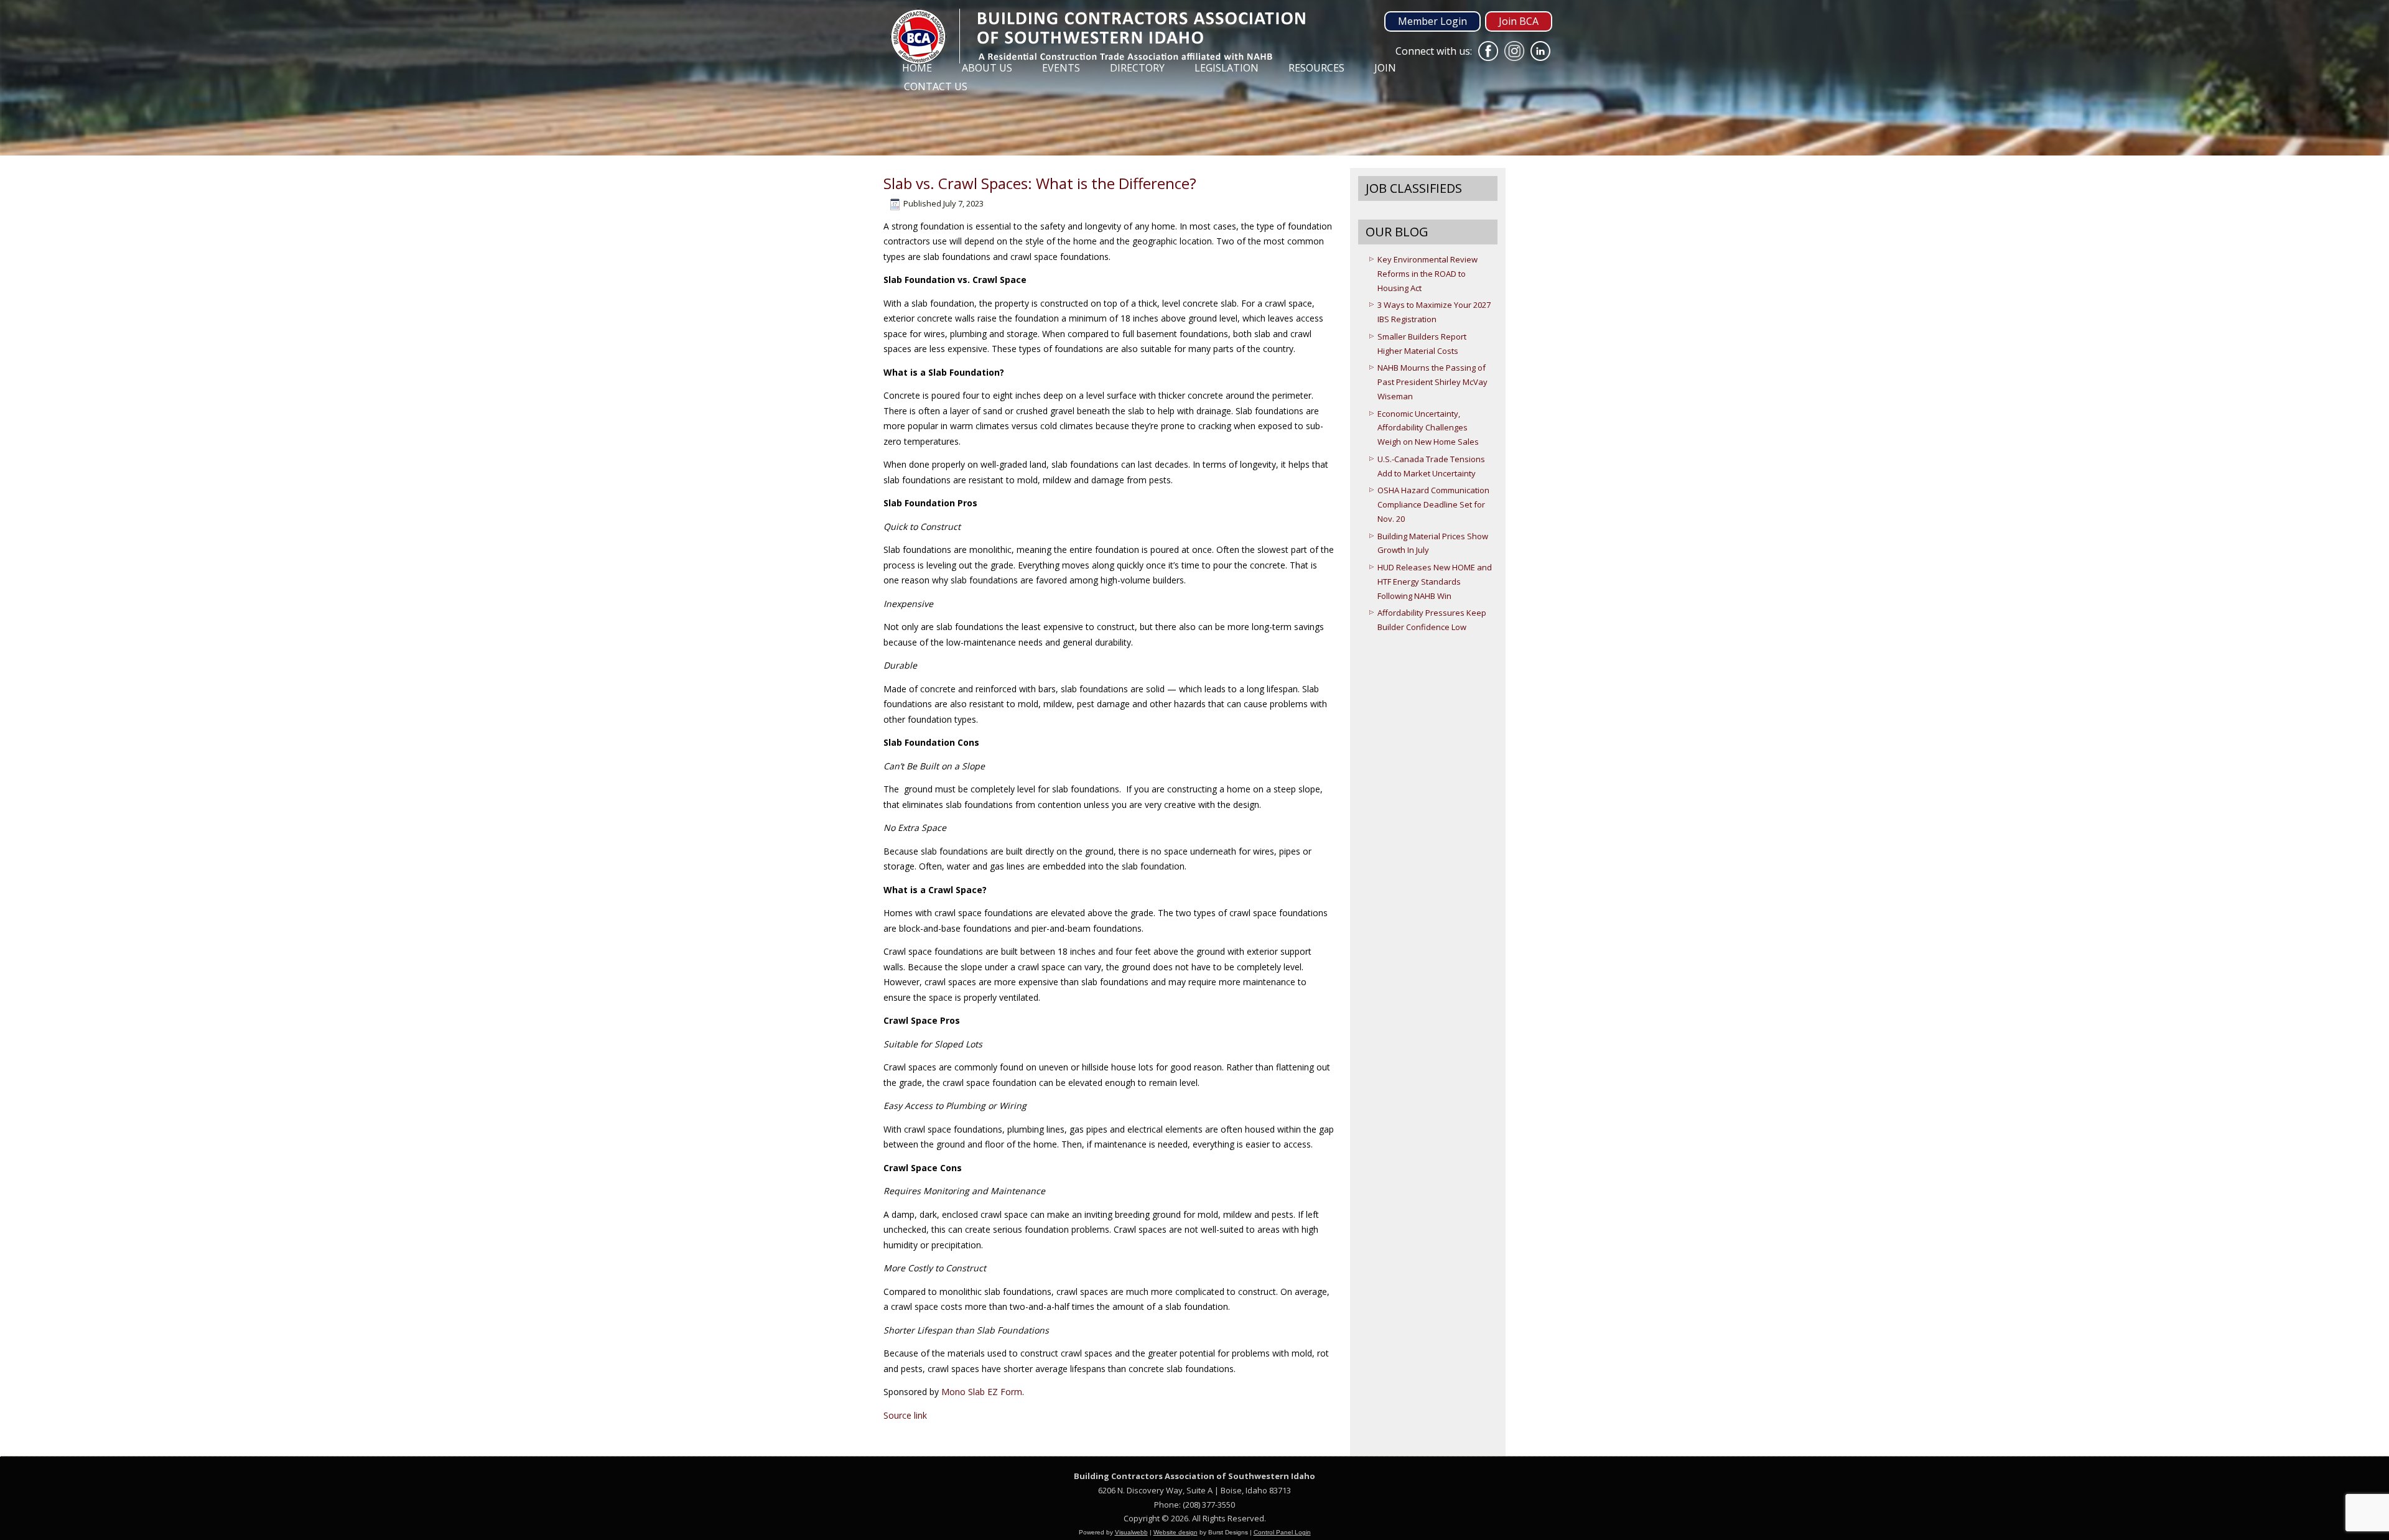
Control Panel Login (1282, 1532)
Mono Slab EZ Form (982, 1392)
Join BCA (1519, 21)
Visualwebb (1131, 1532)
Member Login (1432, 21)
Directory (1137, 68)
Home (917, 68)
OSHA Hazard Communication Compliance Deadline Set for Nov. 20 (1433, 504)
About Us (987, 68)
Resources (1316, 68)
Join (1385, 68)
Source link (905, 1415)
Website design (1176, 1532)
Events (1061, 68)
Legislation (1227, 68)
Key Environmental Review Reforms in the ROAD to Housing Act (1427, 274)
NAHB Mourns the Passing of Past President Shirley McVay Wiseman (1432, 382)
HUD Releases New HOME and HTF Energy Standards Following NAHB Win (1435, 582)
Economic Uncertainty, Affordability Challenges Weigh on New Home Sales (1428, 428)
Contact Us (936, 86)
